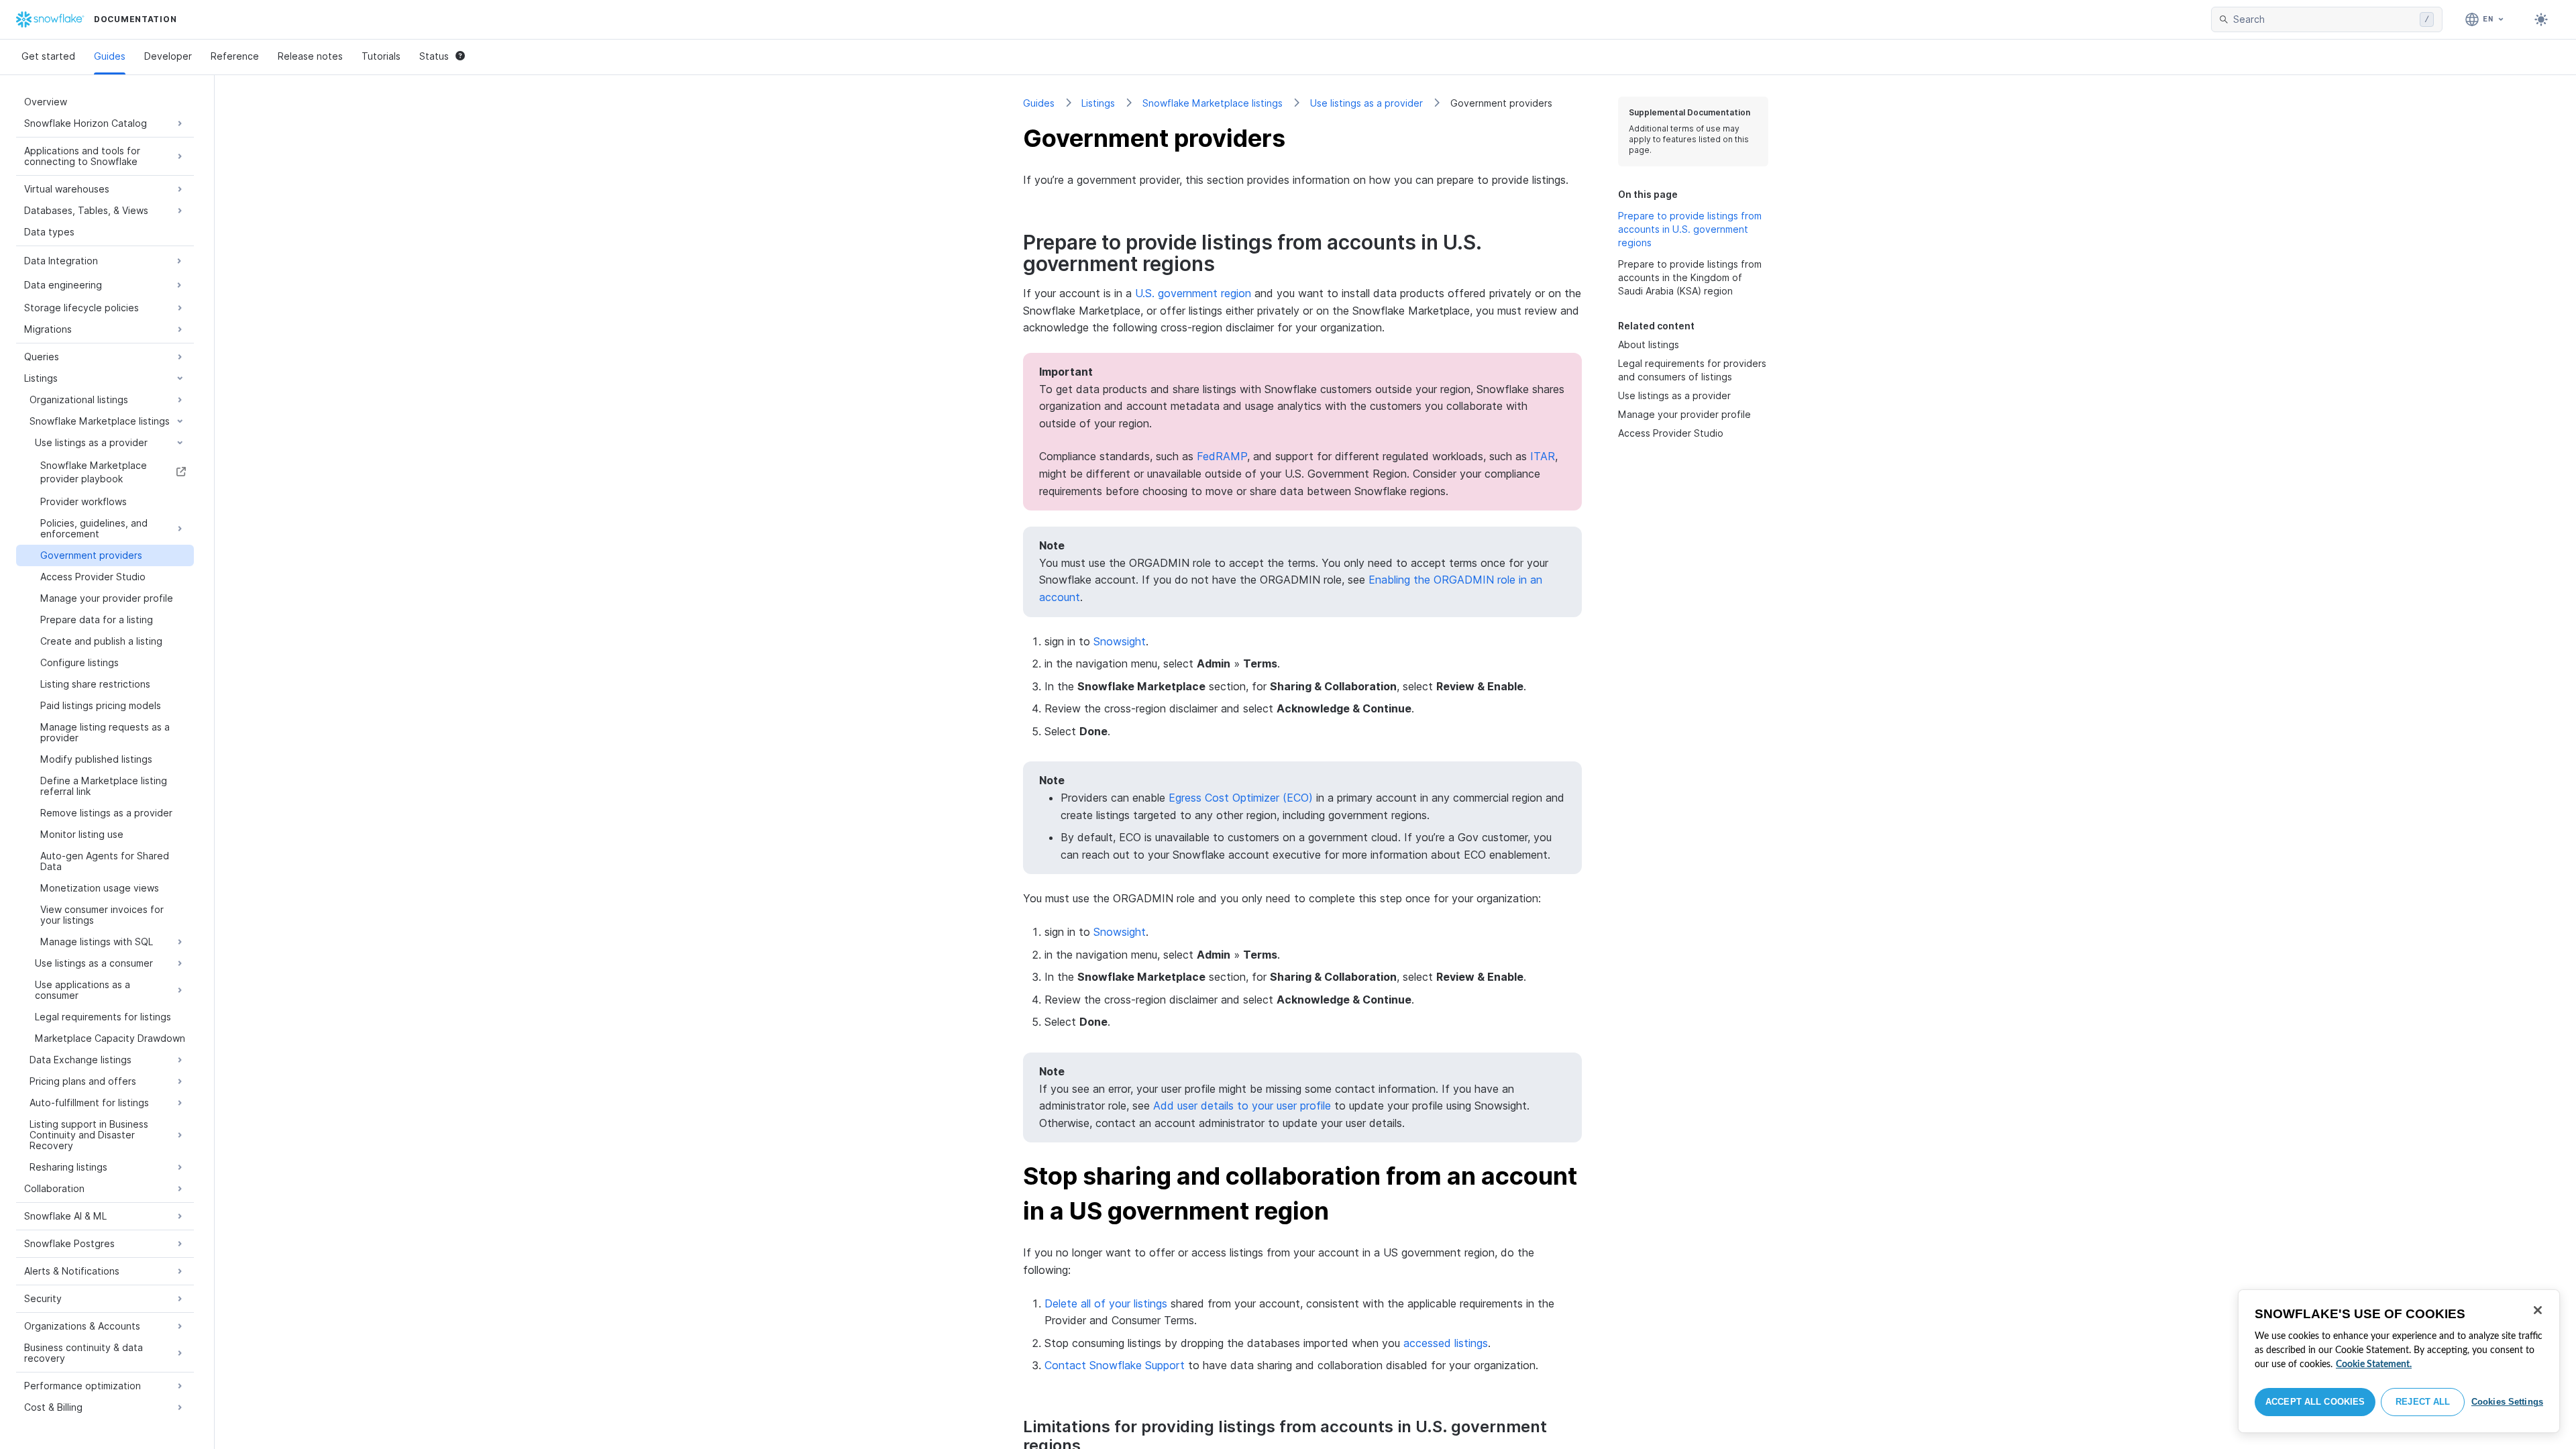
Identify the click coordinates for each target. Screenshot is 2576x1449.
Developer (168, 56)
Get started (48, 56)
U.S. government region (1193, 293)
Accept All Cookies (2315, 1402)
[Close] (2538, 1310)
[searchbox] (2324, 19)
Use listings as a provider (1366, 103)
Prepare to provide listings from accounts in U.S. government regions (1690, 229)
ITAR (1543, 456)
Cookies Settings (2507, 1402)
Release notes (310, 56)
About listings (1649, 344)
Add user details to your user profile (1242, 1106)
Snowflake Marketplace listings (1213, 103)
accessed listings (1446, 1343)
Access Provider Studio (1671, 433)
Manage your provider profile (1684, 414)
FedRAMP (1222, 456)
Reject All (2423, 1402)
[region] (2399, 1361)
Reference (235, 56)
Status (434, 56)
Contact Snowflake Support (1115, 1365)
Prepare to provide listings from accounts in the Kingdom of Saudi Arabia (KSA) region (1690, 277)
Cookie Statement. (2374, 1364)
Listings (1098, 103)
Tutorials (381, 56)
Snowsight (1120, 641)
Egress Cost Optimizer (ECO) (1241, 798)
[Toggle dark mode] (2541, 19)
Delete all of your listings (1106, 1303)
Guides (110, 56)
